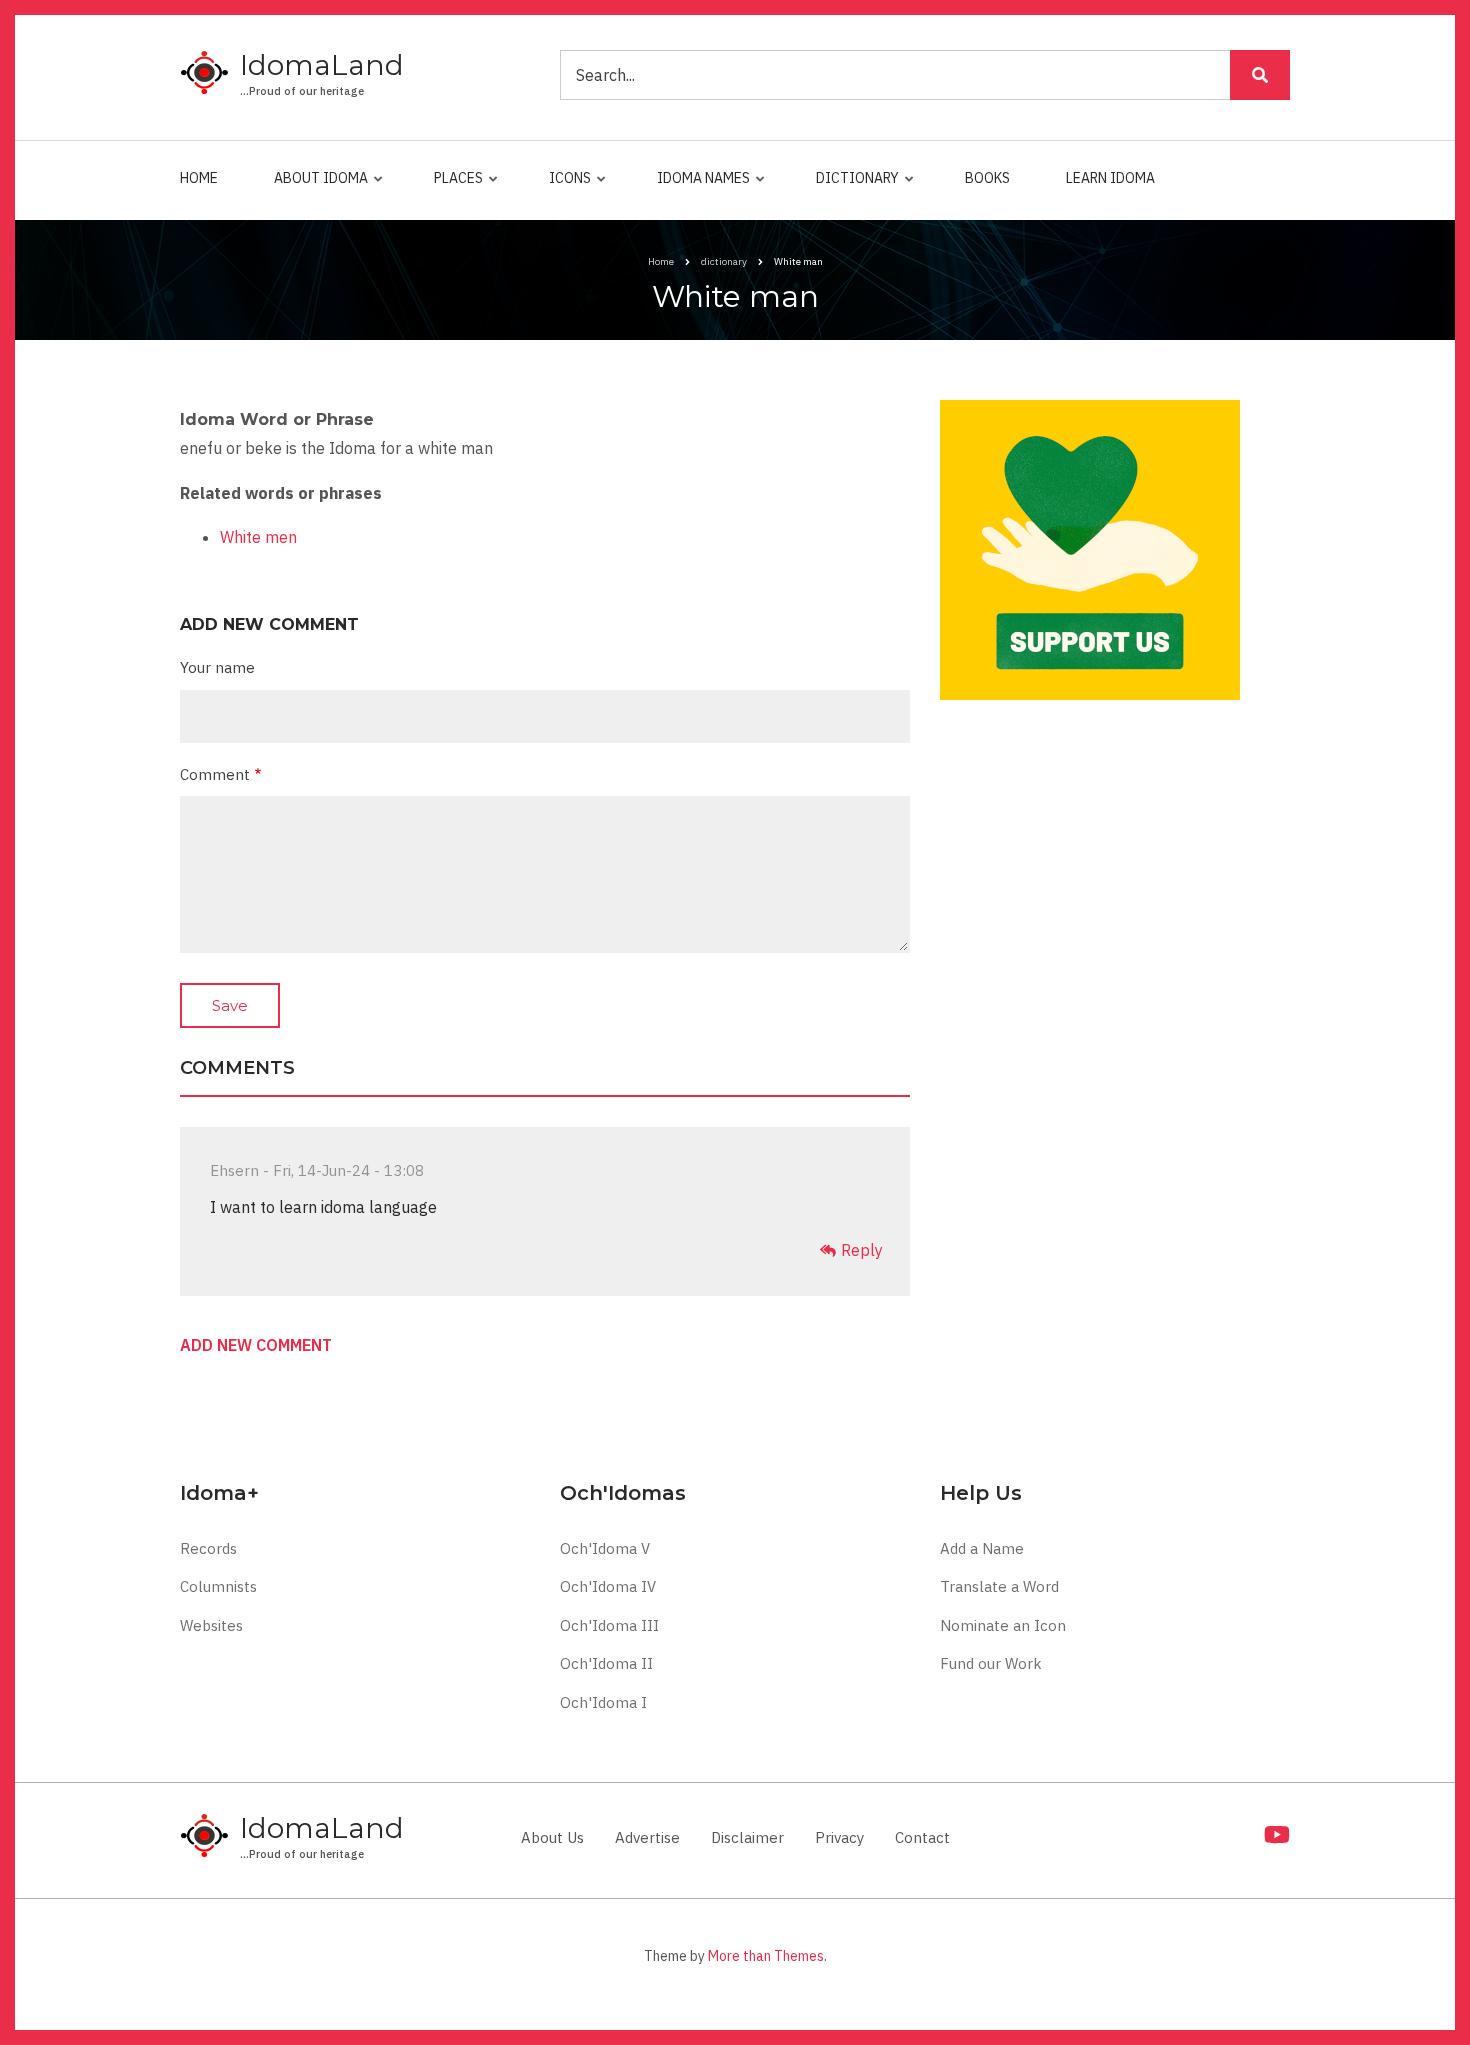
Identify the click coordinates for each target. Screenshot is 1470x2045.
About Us (552, 1837)
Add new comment (256, 1346)
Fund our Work (991, 1663)
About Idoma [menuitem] (316, 187)
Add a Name (982, 1548)
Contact (922, 1837)
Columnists (218, 1586)
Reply (862, 1250)
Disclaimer (747, 1837)
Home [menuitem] (199, 178)
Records (208, 1548)
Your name (217, 667)
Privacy (839, 1837)
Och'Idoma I (603, 1702)
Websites (211, 1625)
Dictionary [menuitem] (852, 187)
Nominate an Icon (1003, 1625)
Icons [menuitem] (565, 187)
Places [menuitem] (453, 187)
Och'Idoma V (605, 1548)
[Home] (205, 74)
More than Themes (766, 1956)
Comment (215, 774)
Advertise (647, 1837)
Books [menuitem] (987, 178)
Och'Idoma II (606, 1663)
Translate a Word (999, 1586)
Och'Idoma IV (608, 1586)
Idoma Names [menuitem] (698, 187)
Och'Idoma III (609, 1625)
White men (258, 537)
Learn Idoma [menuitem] (1110, 178)
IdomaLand (322, 65)
